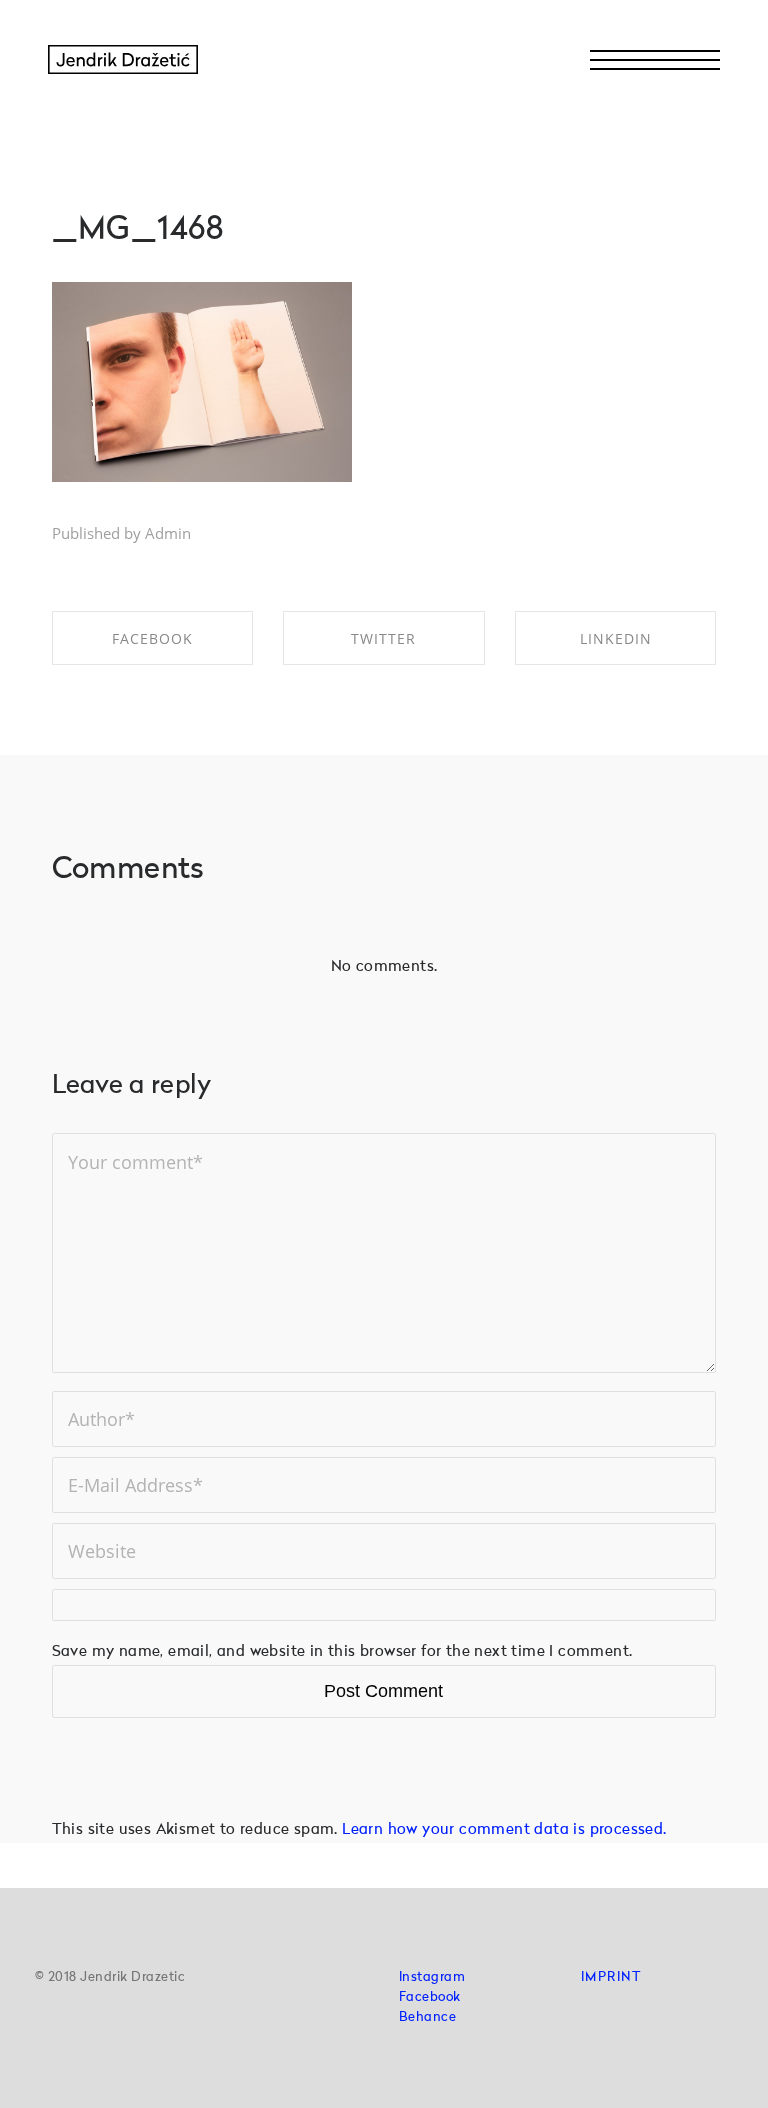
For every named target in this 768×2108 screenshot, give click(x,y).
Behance (428, 2017)
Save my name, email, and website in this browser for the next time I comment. (342, 1652)
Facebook (430, 1997)
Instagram (432, 1977)
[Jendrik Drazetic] (123, 60)
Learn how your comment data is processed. (504, 1830)
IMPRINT (611, 1977)
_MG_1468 (138, 231)
